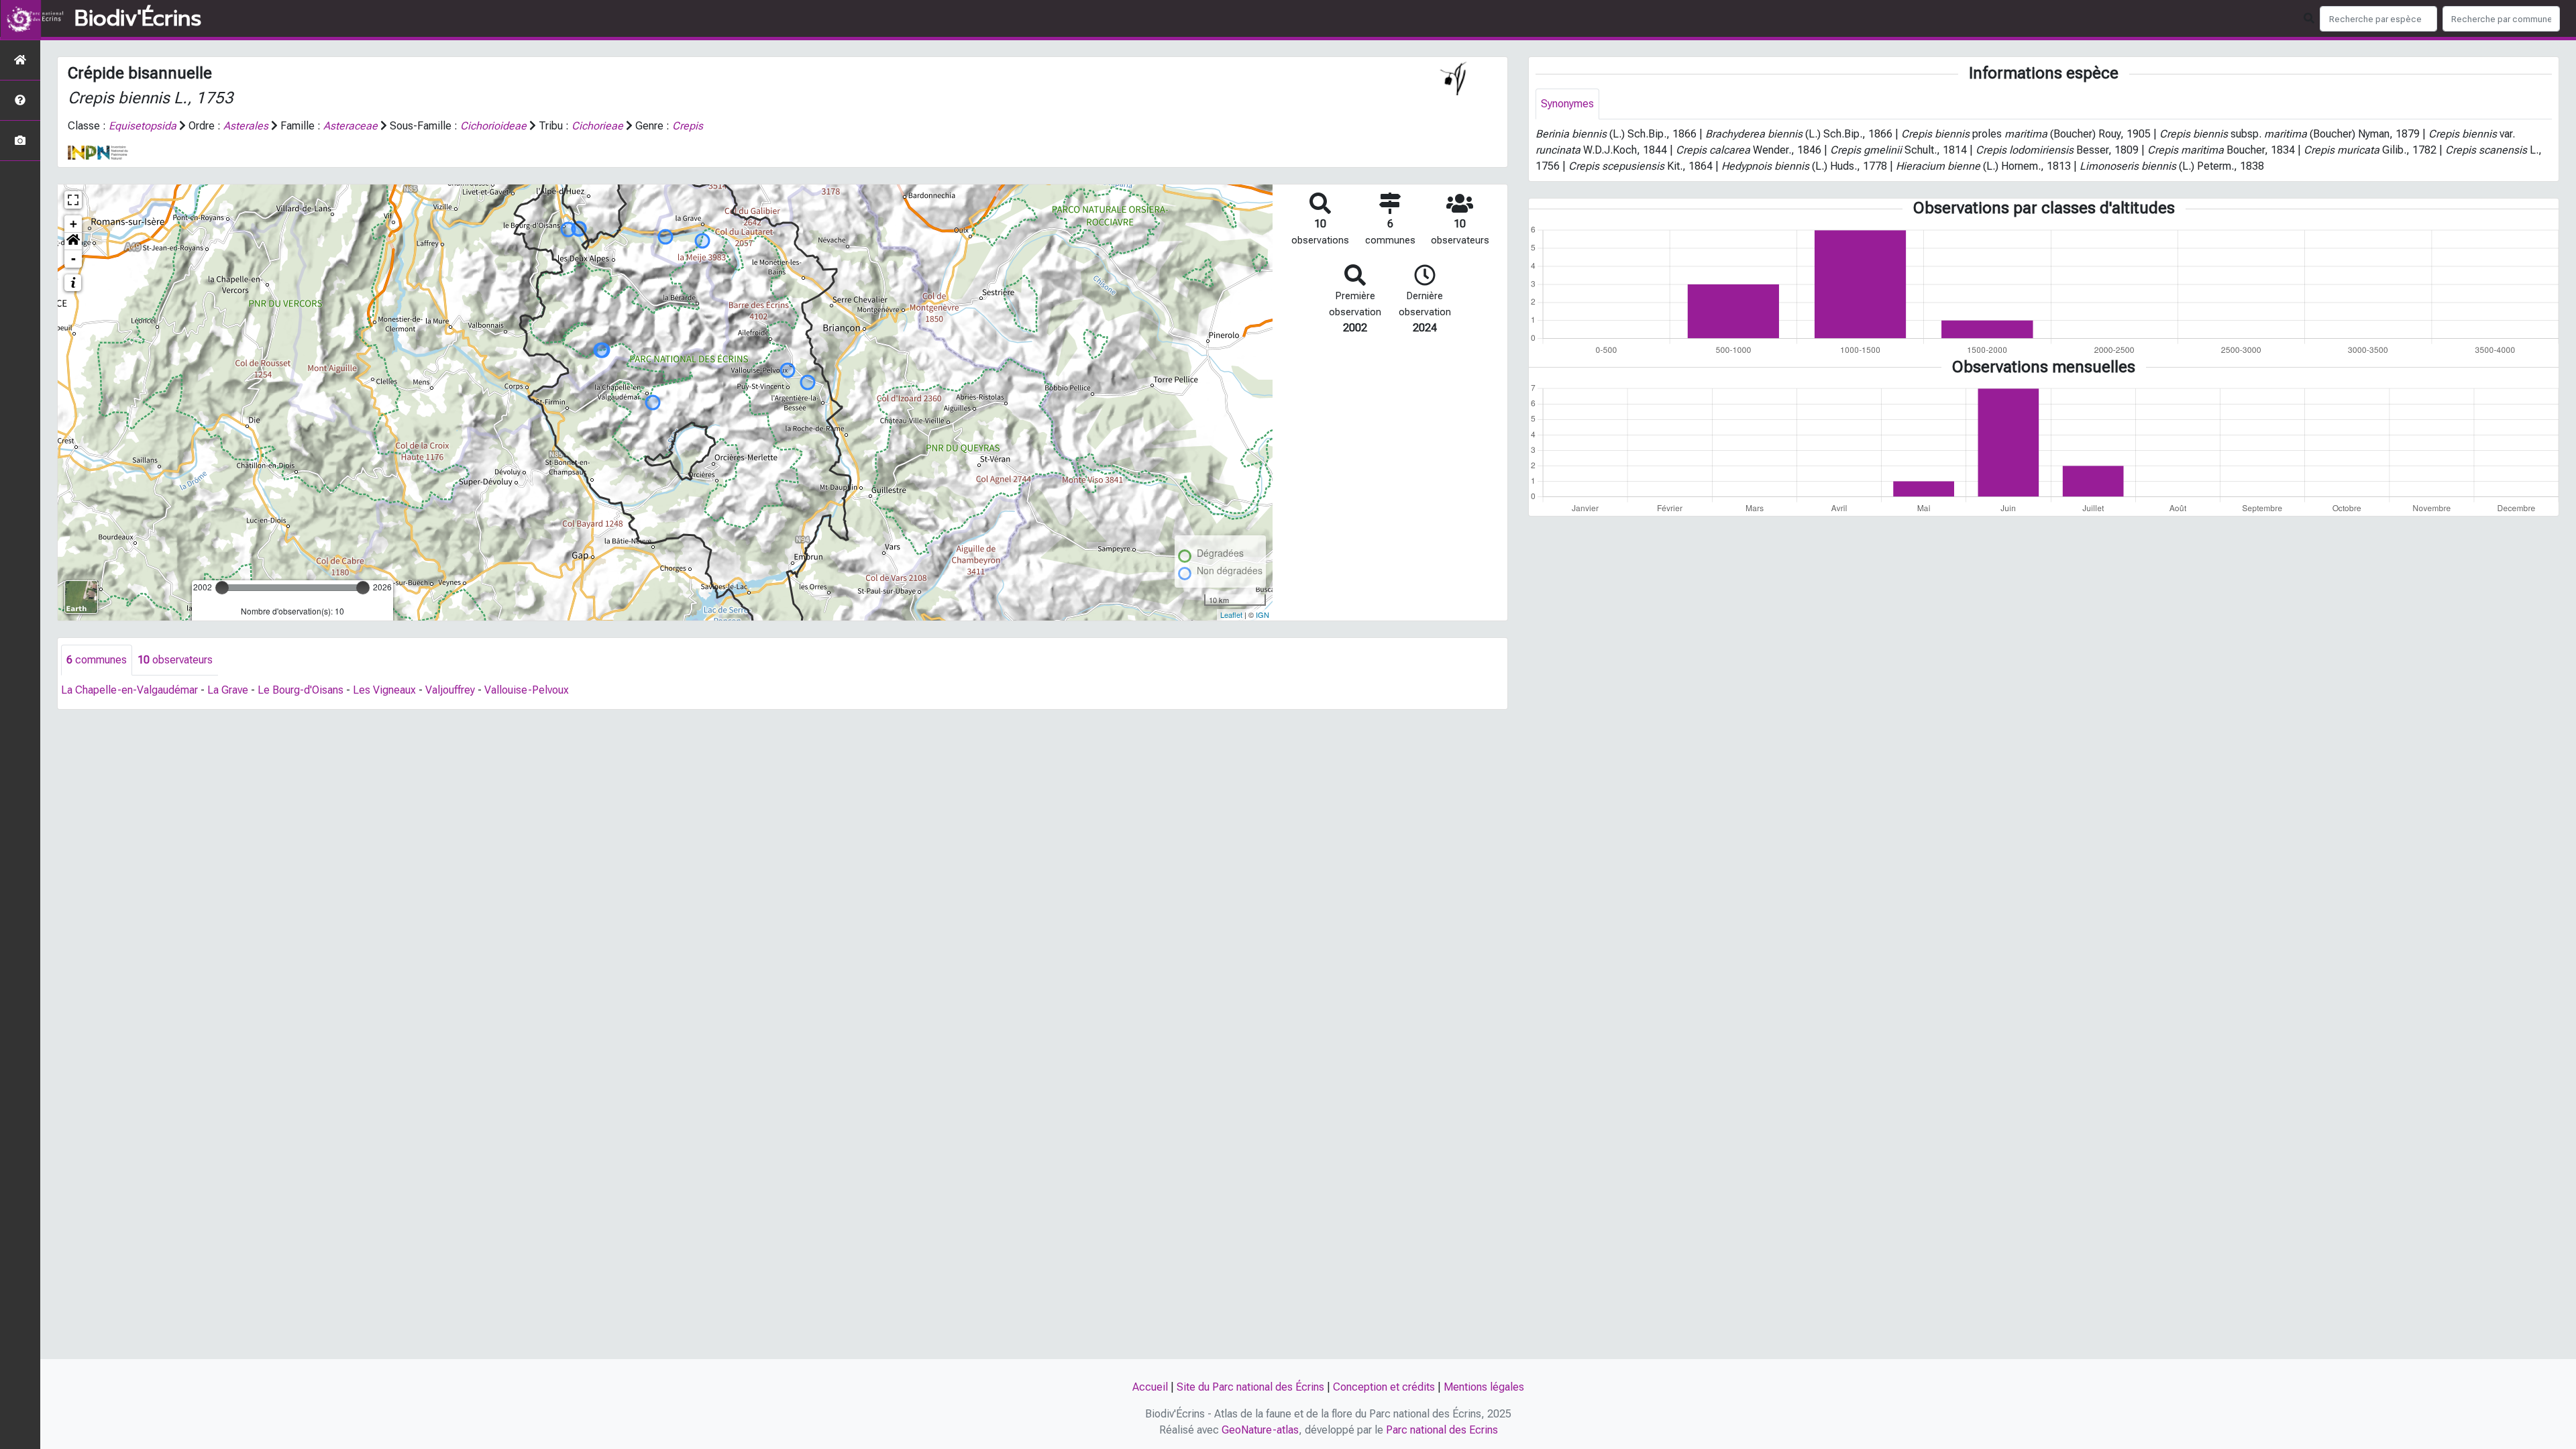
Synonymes (1567, 104)
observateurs (175, 660)
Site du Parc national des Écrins (1250, 1387)
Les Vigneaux (384, 690)
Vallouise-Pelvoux (527, 690)
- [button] (73, 259)
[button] (73, 241)
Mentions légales (1484, 1387)
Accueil (1150, 1387)
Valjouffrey (450, 690)
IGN (1263, 614)
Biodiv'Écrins (138, 19)
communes (97, 660)
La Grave (228, 690)
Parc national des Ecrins (1442, 1430)
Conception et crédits (1384, 1387)
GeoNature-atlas (1260, 1430)
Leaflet (1231, 614)
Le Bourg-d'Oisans (301, 690)
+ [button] (73, 224)
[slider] (222, 588)
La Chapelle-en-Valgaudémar (129, 690)
